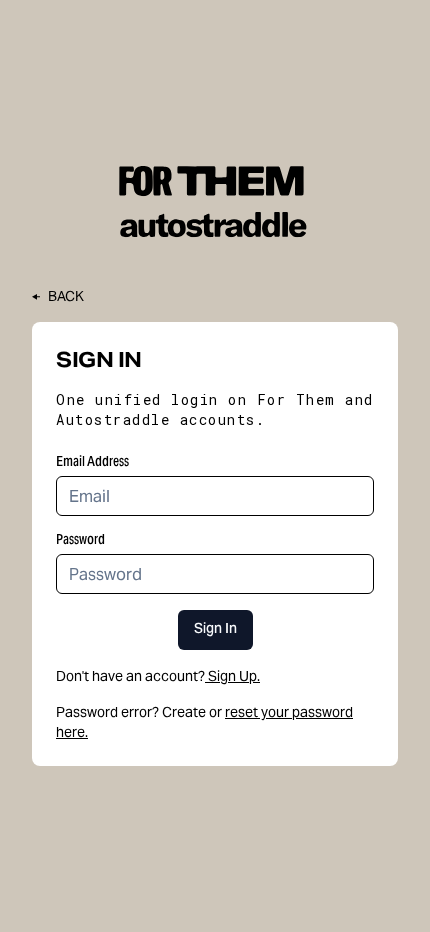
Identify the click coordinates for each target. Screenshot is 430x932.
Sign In (215, 630)
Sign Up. (234, 676)
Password (80, 539)
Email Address (92, 461)
